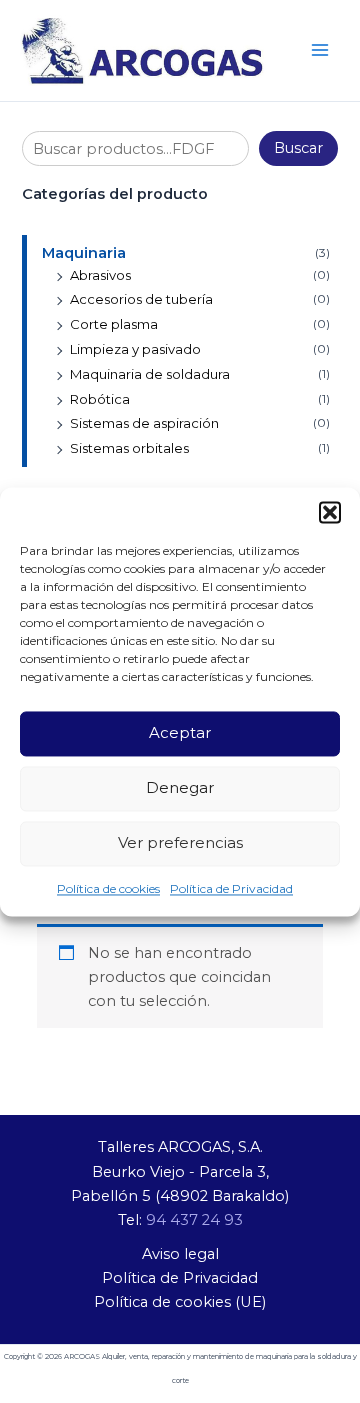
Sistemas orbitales (129, 448)
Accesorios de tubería (141, 299)
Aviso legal (180, 1254)
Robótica (100, 399)
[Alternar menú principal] (320, 50)
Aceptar (180, 732)
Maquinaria (84, 253)
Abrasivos (100, 275)
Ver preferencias (180, 842)
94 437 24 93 (194, 1220)
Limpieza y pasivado (135, 349)
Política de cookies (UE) (180, 1302)
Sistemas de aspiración (144, 423)
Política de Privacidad (231, 888)
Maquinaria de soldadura (150, 374)
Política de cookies (108, 888)
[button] (330, 512)
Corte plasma (114, 324)
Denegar (180, 787)
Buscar (298, 148)
